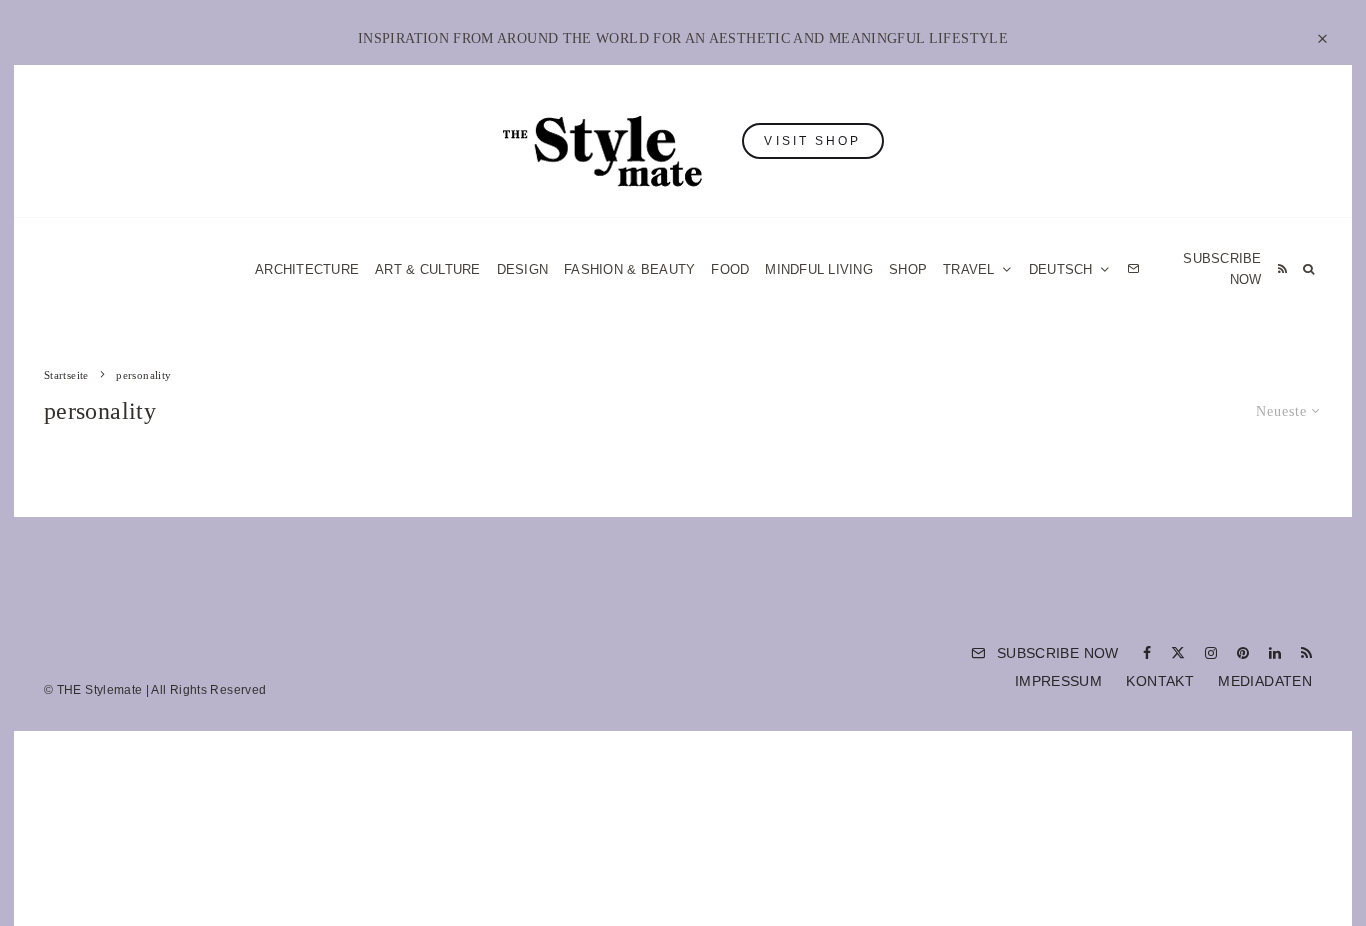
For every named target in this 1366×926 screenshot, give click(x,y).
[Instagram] (1211, 653)
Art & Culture (427, 269)
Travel (969, 269)
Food (730, 269)
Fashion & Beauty (629, 269)
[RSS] (1282, 269)
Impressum (1058, 681)
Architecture (307, 269)
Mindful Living (819, 269)
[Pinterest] (1243, 653)
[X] (1178, 653)
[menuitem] (1070, 269)
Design (523, 269)
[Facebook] (1147, 653)
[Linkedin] (1275, 653)
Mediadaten (1265, 681)
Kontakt (1160, 681)
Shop (908, 269)
